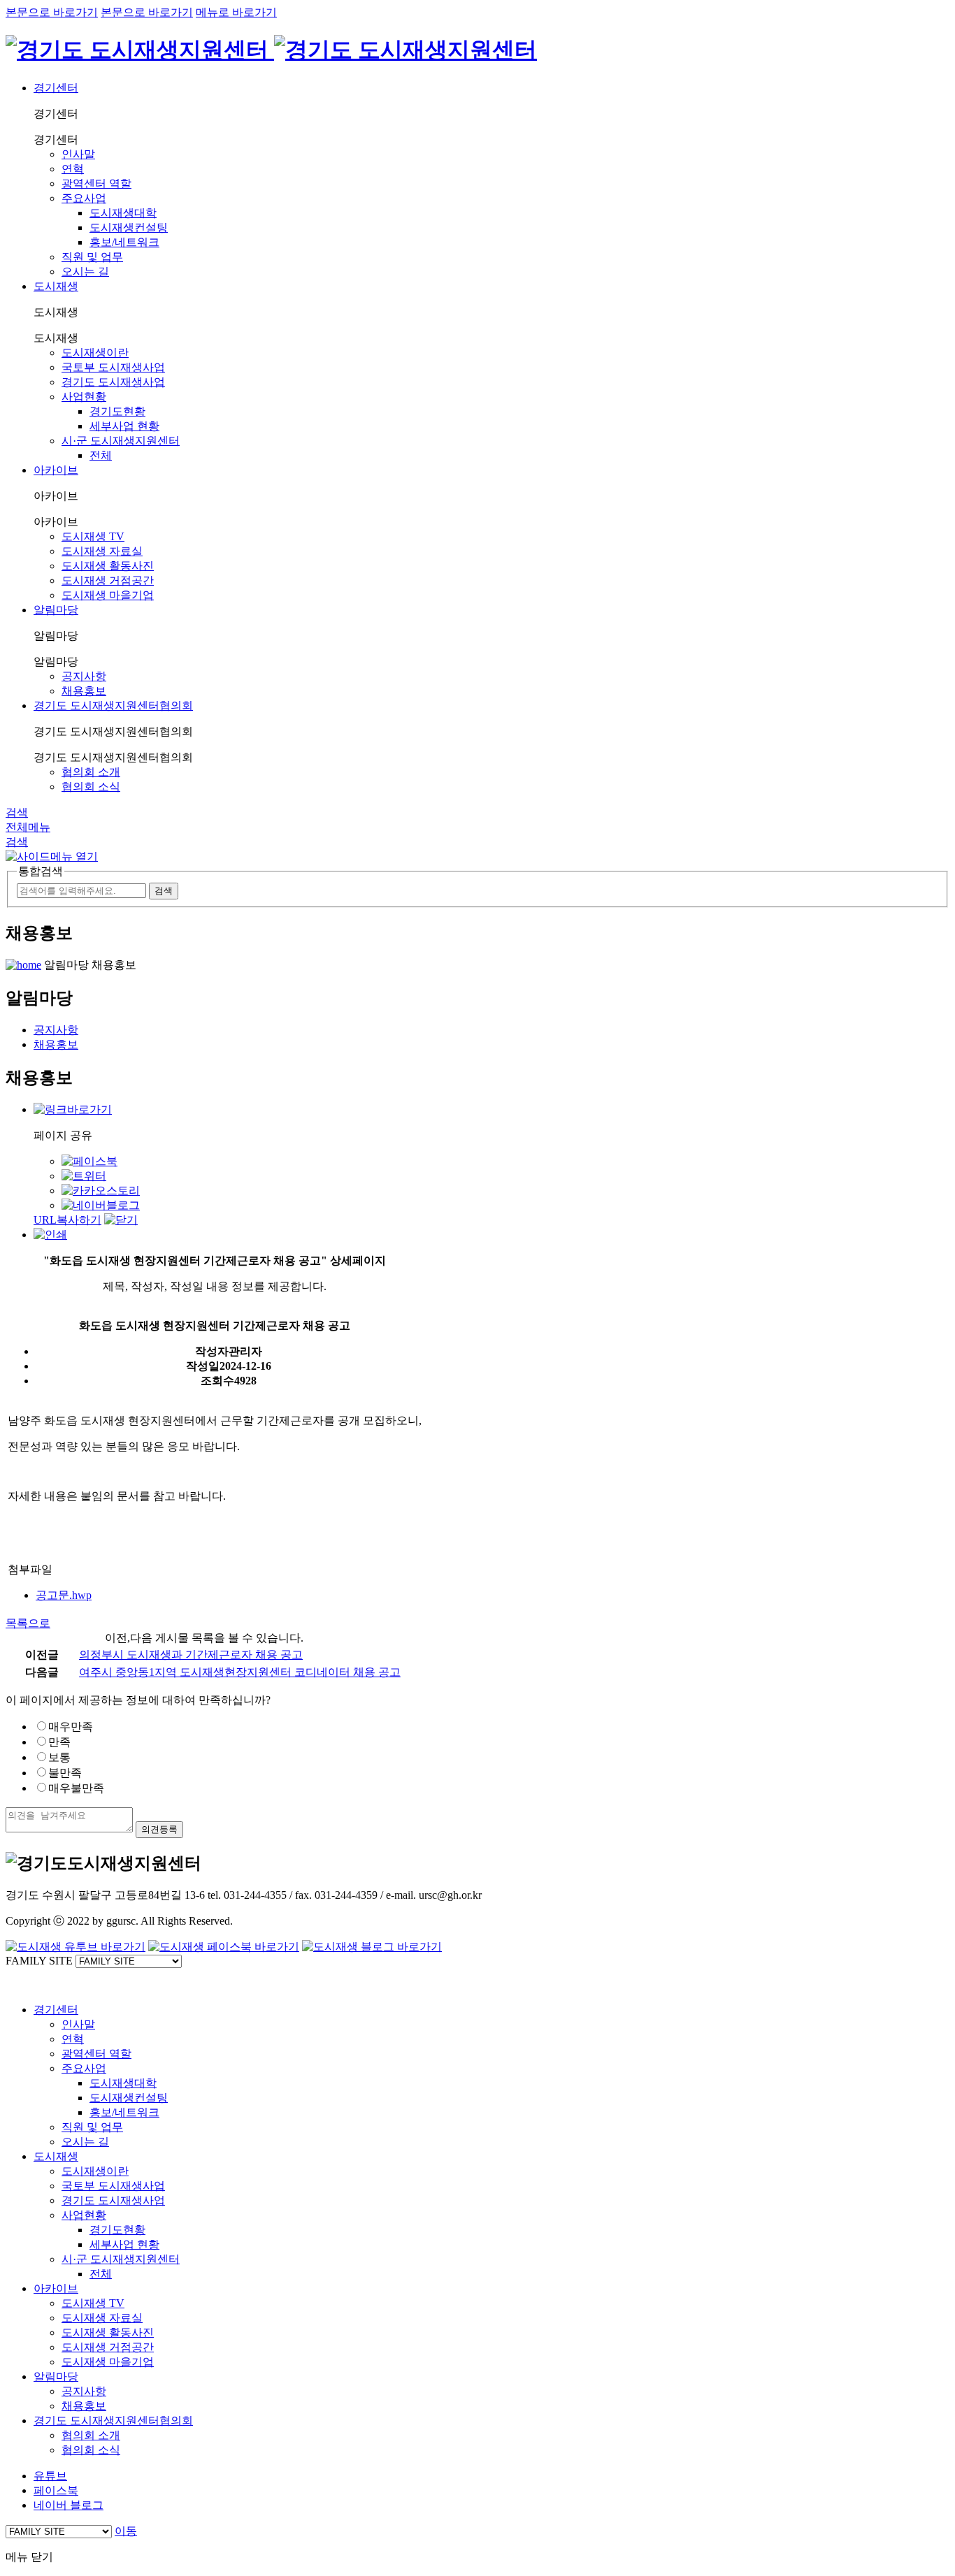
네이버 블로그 (69, 2505)
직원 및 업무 (92, 257)
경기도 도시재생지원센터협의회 (113, 705)
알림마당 (56, 610)
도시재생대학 (123, 213)
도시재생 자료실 (102, 551)
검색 (17, 812)
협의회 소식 (91, 787)
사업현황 (84, 397)
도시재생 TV (93, 536)
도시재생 (56, 286)
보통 (59, 1757)
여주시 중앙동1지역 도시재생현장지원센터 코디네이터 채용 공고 (240, 1672)
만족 (59, 1742)
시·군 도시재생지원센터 (121, 441)
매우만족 (71, 1727)
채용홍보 (84, 691)
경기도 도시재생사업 (113, 382)
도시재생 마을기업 (108, 595)
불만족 (65, 1773)
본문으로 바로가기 (52, 12)
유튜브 (50, 2476)
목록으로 (28, 1623)
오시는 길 (85, 272)
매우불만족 (76, 1788)
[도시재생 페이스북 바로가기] (224, 1947)
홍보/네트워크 (124, 242)
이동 (126, 2531)
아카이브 (56, 470)
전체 (101, 455)
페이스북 (56, 2490)
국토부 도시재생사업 (113, 367)
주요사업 (84, 198)
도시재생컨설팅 (129, 227)
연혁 (73, 169)
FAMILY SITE (39, 1961)
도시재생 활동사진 (108, 566)
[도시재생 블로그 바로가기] (372, 1947)
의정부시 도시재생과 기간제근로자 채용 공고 (191, 1655)
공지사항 (84, 676)
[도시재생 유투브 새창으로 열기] (76, 1947)
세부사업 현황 (124, 426)
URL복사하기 (67, 1220)
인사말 (78, 154)
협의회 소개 (91, 772)
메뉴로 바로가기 (236, 12)
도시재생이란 (95, 353)
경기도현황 (117, 411)
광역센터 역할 (96, 183)
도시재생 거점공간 (108, 580)
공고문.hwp (64, 1595)
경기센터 (56, 88)
